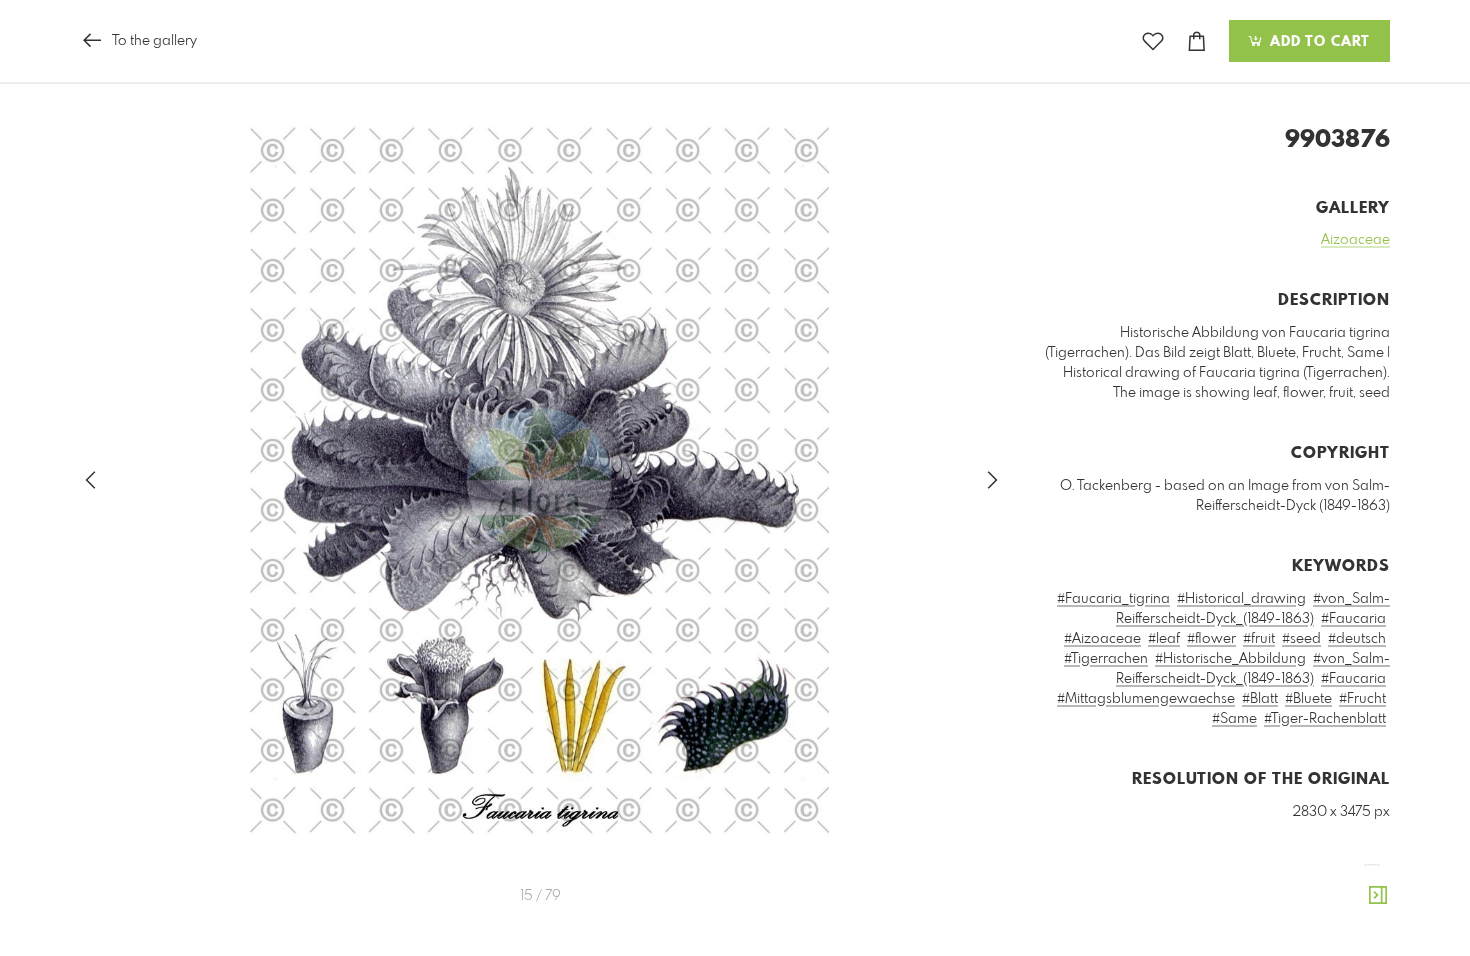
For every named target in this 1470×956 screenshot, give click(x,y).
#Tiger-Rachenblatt (1325, 719)
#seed (1301, 639)
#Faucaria (1353, 619)
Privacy (1369, 929)
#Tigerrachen (1106, 659)
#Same (1234, 719)
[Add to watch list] (1153, 41)
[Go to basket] (1197, 41)
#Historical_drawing (1241, 599)
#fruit (1259, 639)
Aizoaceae (1355, 240)
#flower (1211, 639)
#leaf (1164, 639)
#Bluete (1308, 699)
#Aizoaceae (1102, 639)
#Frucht (1362, 699)
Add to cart (1317, 42)
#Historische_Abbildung (1230, 659)
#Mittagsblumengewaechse (1146, 699)
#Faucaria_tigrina (1113, 599)
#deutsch (1357, 639)
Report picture (1349, 902)
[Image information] (1378, 896)
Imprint (1316, 929)
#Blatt (1260, 699)
